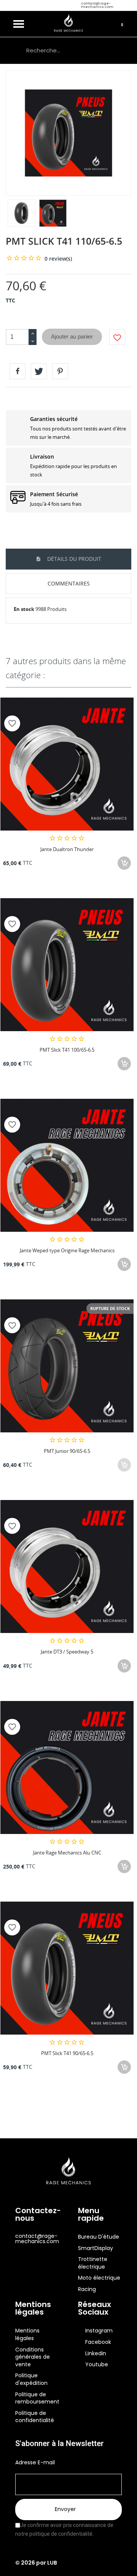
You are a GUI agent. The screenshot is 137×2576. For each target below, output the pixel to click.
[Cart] (123, 24)
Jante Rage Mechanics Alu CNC (67, 1853)
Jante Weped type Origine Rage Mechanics (67, 1250)
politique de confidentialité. (61, 2534)
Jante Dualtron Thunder (67, 849)
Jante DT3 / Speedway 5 (67, 1652)
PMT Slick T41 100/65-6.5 (67, 1050)
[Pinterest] (60, 371)
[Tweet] (39, 371)
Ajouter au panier (72, 336)
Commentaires (69, 583)
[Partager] (18, 371)
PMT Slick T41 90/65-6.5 (67, 2053)
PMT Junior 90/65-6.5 (67, 1451)
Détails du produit (73, 559)
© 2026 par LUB (36, 2563)
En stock (24, 609)
